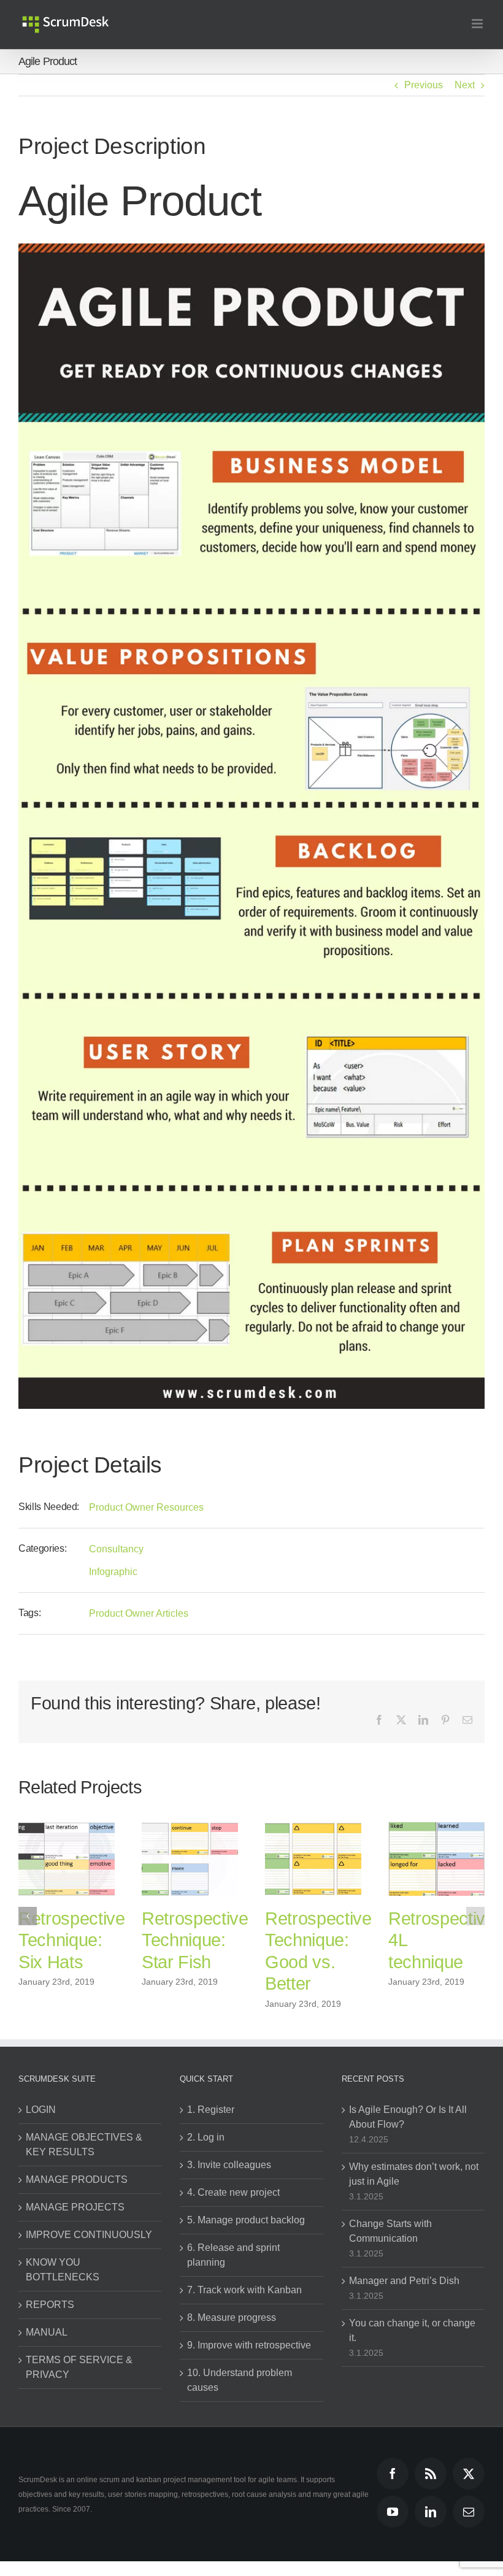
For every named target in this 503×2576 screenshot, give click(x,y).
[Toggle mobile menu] (478, 24)
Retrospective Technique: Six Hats (195, 1940)
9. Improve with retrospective (249, 2345)
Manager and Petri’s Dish (404, 2281)
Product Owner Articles (139, 1613)
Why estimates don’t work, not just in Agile (414, 2174)
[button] (28, 1916)
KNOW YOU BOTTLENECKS (63, 2270)
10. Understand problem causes (240, 2380)
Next (465, 85)
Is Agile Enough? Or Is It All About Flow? (408, 2117)
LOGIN (41, 2110)
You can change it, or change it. (412, 2330)
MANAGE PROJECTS (75, 2207)
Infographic (113, 1572)
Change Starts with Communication (390, 2231)
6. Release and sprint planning (233, 2255)
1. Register (211, 2110)
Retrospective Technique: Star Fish (318, 1940)
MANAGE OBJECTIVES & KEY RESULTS (84, 2145)
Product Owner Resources (146, 1507)
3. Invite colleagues (229, 2165)
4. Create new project (233, 2192)
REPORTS (50, 2305)
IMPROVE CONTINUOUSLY (89, 2235)
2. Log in (206, 2137)
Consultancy (116, 1549)
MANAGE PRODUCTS (77, 2179)
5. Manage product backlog (246, 2220)
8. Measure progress (232, 2317)
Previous (424, 85)
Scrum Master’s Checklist (54, 1940)
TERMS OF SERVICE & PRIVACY (79, 2367)
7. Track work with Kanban (244, 2290)
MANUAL (47, 2332)
